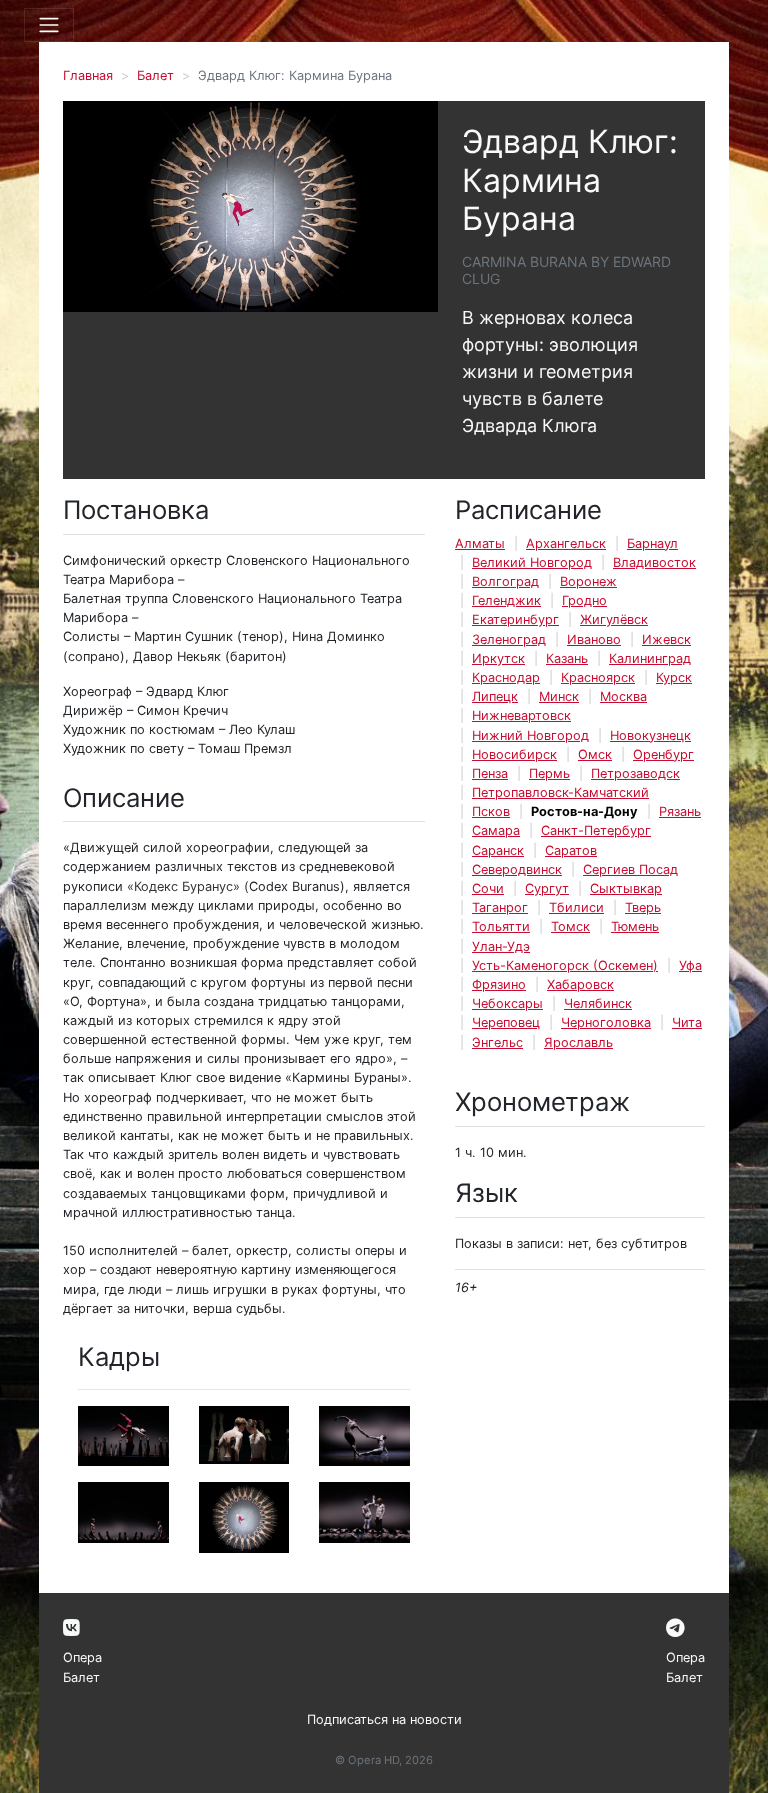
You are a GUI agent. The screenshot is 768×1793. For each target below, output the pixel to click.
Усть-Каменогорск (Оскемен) (565, 965)
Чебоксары (507, 1003)
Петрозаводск (635, 773)
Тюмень (635, 926)
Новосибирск (514, 754)
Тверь (643, 907)
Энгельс (497, 1042)
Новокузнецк (650, 735)
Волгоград (505, 581)
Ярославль (578, 1042)
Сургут (547, 888)
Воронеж (588, 581)
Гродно (584, 600)
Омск (595, 754)
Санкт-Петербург (596, 830)
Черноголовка (606, 1022)
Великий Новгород (532, 562)
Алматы (480, 543)
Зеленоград (509, 639)
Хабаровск (580, 984)
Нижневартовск (521, 715)
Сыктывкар (626, 888)
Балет (155, 75)
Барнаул (652, 543)
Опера (82, 1657)
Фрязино (499, 984)
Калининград (650, 658)
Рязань (680, 811)
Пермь (549, 773)
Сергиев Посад (630, 869)
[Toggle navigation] (49, 25)
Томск (570, 926)
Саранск (498, 850)
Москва (623, 696)
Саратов (571, 850)
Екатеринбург (515, 619)
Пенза (490, 773)
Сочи (488, 888)
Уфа (690, 965)
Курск (674, 677)
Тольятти (501, 926)
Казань (567, 658)
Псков (491, 811)
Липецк (495, 696)
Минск (559, 696)
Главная (88, 75)
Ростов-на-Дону (584, 811)
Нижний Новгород (530, 735)
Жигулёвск (614, 619)
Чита (687, 1022)
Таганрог (500, 907)
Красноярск (598, 677)
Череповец (506, 1022)
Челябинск (598, 1003)
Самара (496, 830)
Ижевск (666, 639)
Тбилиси (576, 907)
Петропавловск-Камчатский (560, 792)
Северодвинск (517, 869)
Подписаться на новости (384, 1719)
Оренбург (663, 754)
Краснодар (506, 677)
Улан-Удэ (501, 946)
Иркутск (498, 658)
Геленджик (506, 600)
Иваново (594, 639)
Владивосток (654, 562)
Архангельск (566, 543)
